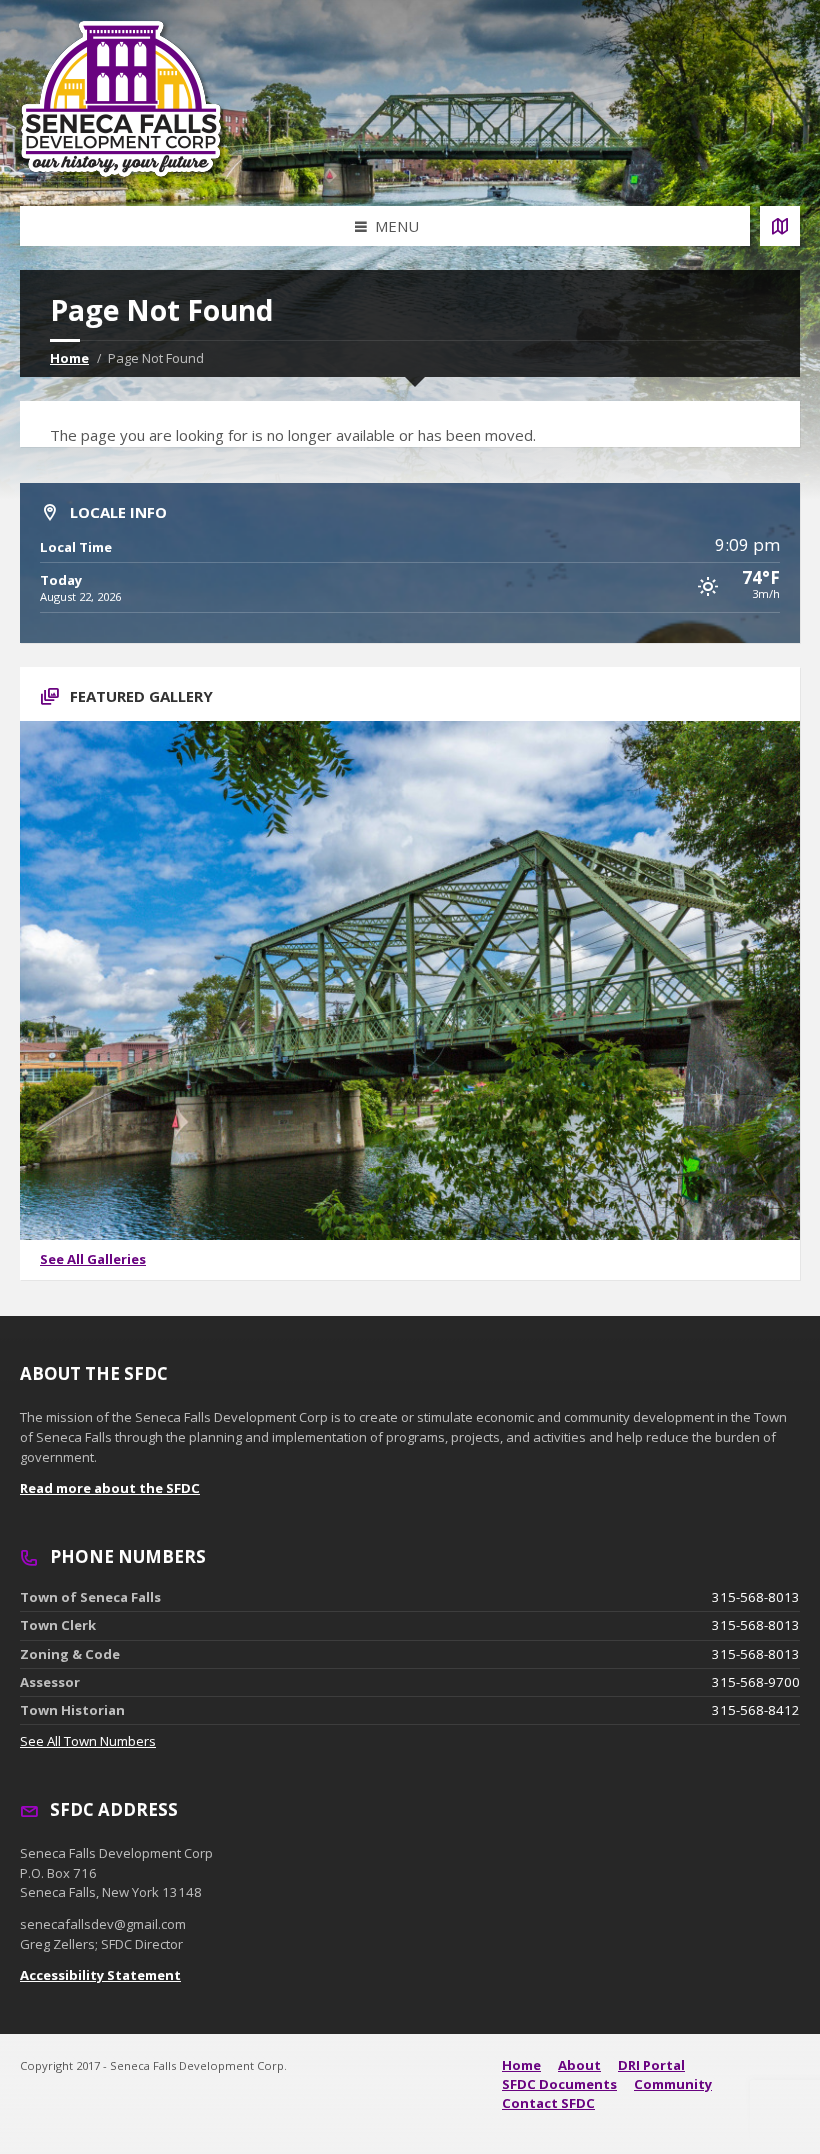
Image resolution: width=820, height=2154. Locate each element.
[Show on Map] (780, 226)
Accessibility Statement (100, 1975)
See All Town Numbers (88, 1741)
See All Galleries (93, 1259)
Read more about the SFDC (110, 1488)
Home (69, 358)
